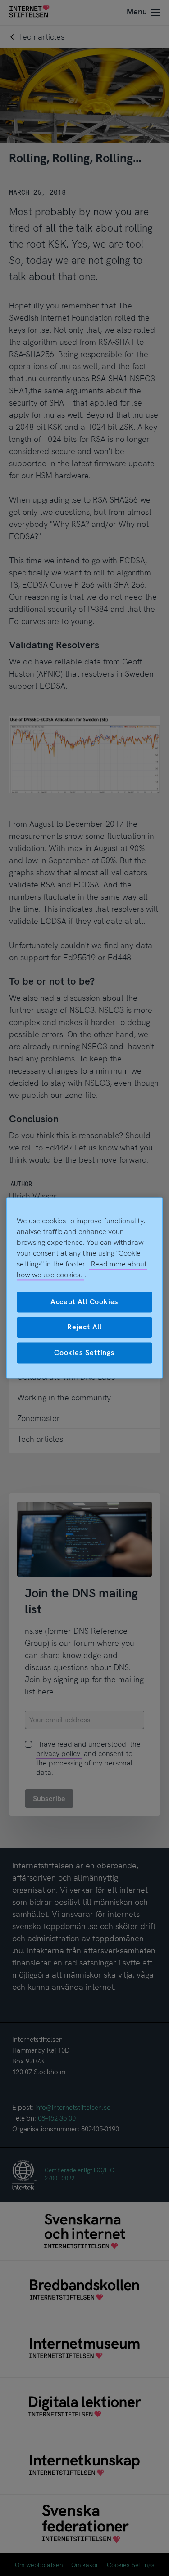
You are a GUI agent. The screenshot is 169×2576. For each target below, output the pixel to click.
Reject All (84, 1327)
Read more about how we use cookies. (82, 1269)
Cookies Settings (84, 1353)
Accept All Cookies (84, 1302)
